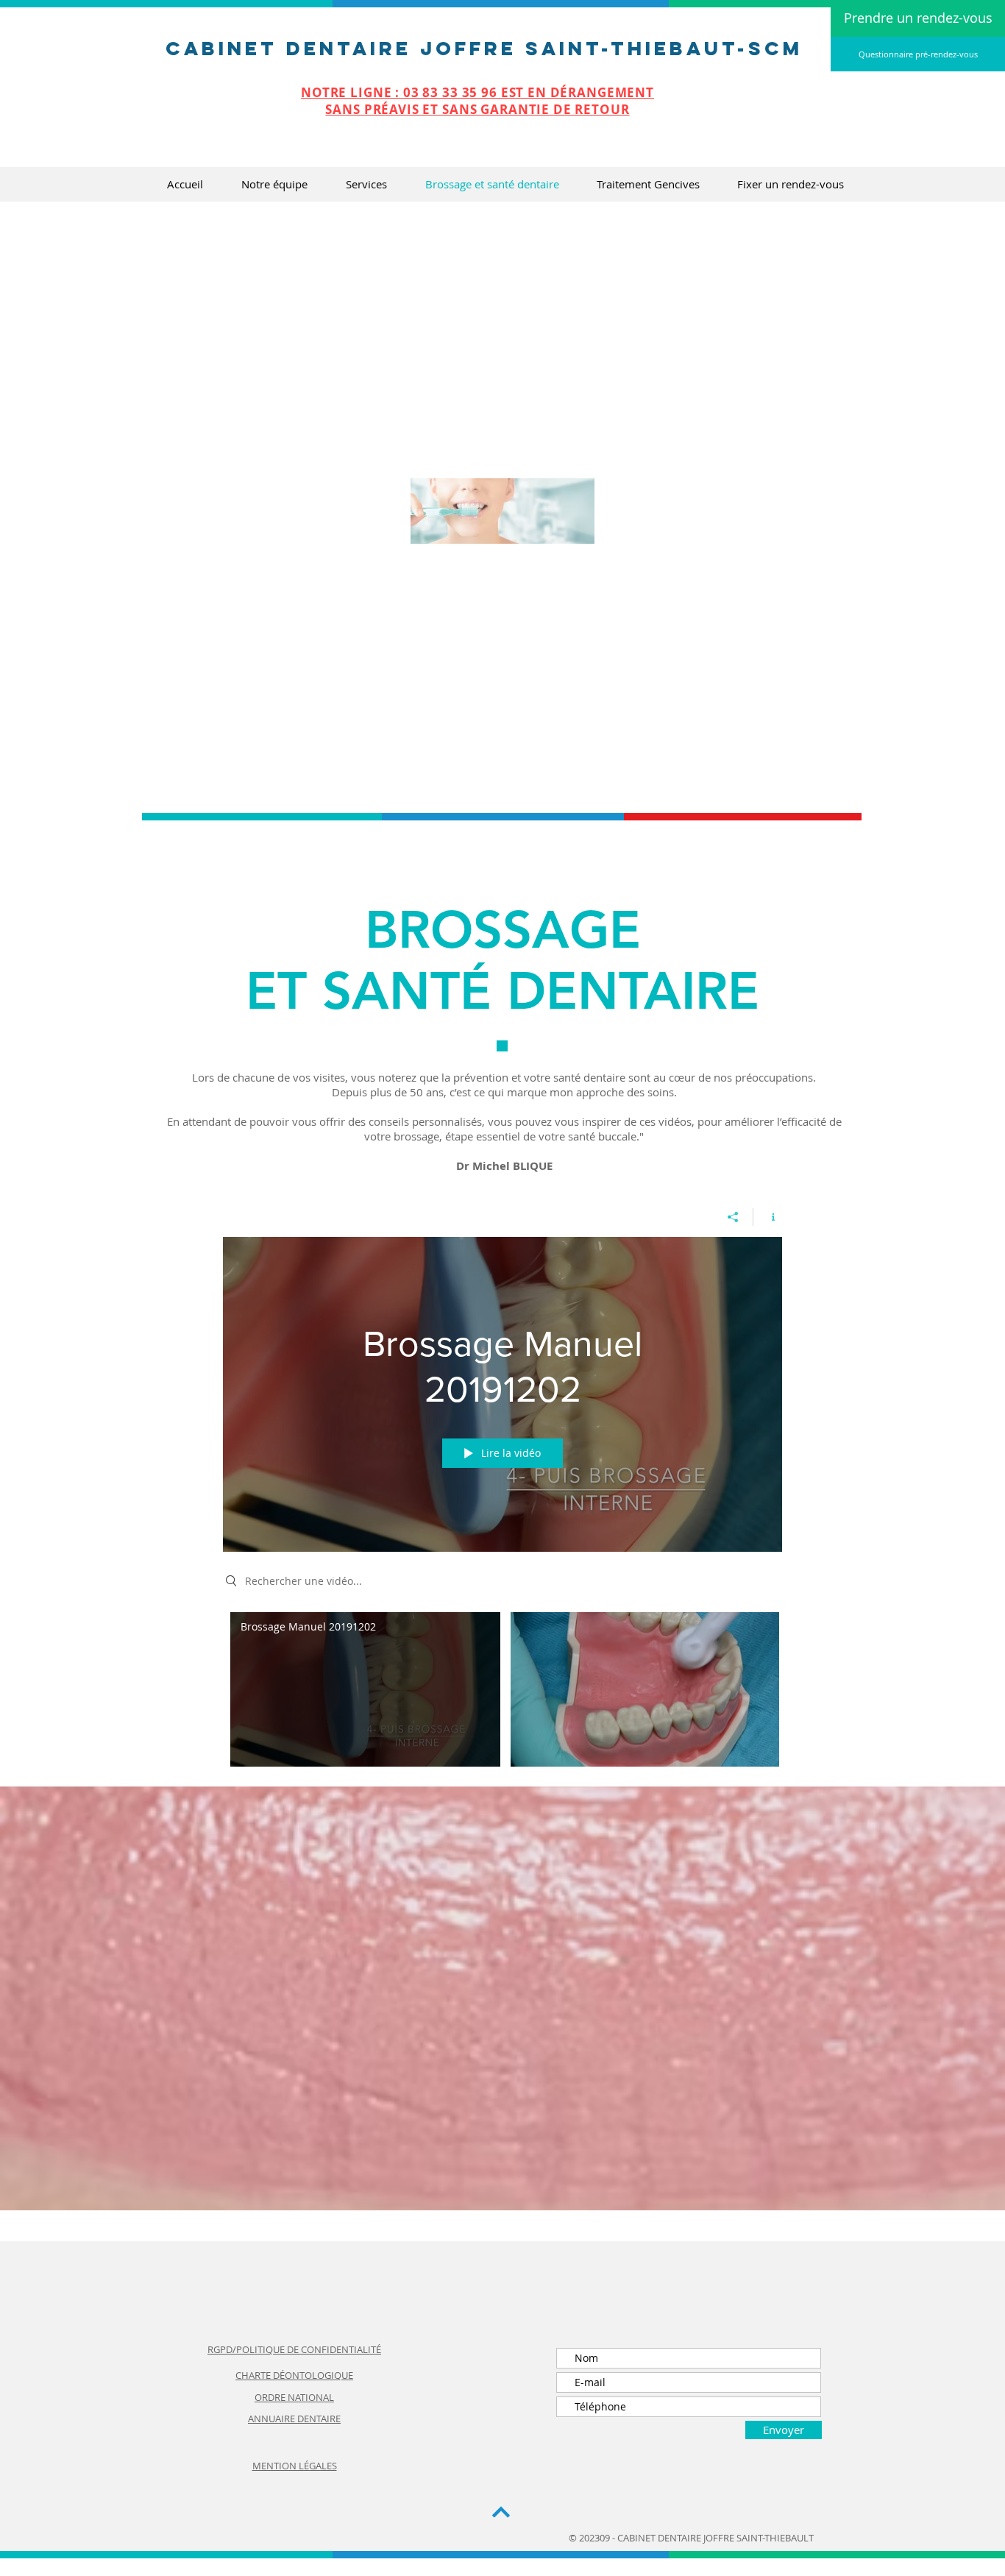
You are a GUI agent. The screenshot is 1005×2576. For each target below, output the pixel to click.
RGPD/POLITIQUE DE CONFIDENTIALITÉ (294, 2349)
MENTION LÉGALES (295, 2466)
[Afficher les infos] (768, 1217)
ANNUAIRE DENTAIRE (294, 2419)
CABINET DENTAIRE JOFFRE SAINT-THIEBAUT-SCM (484, 48)
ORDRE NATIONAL (294, 2397)
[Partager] (733, 1217)
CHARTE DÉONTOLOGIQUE (294, 2375)
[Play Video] (365, 1689)
